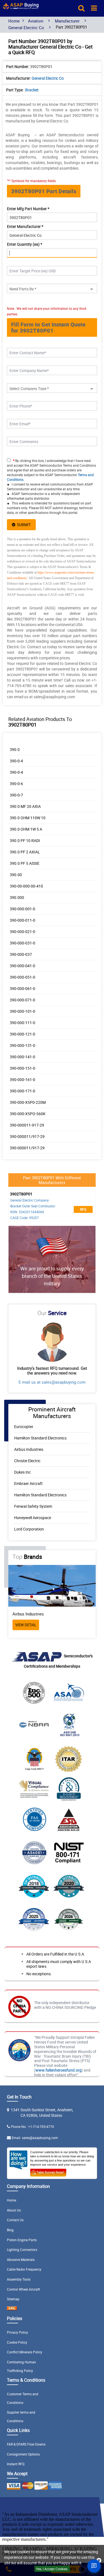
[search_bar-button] (81, 8)
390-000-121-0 (22, 1034)
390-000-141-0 (22, 1057)
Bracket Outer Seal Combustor (33, 1206)
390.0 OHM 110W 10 (28, 818)
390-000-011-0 (22, 920)
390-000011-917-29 (27, 1125)
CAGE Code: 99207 (25, 1218)
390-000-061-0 (22, 988)
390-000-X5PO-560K (28, 1114)
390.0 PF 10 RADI (25, 840)
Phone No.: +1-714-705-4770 (32, 2127)
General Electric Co (26, 27)
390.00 (16, 875)
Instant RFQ (16, 2464)
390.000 (17, 897)
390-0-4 (16, 761)
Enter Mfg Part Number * (28, 209)
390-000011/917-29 (27, 1136)
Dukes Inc (22, 1472)
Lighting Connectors (22, 2250)
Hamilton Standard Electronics (40, 1438)
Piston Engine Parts (22, 2240)
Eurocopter (24, 1427)
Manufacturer (67, 21)
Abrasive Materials (21, 2260)
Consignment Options (23, 2454)
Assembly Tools (19, 2279)
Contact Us (15, 2220)
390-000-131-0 (22, 1045)
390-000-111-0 (22, 1023)
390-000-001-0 (22, 909)
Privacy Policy (17, 2332)
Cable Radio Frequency (24, 2269)
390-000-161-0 (22, 1080)
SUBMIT (23, 525)
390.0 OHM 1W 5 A (26, 829)
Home (14, 21)
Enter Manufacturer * (25, 226)
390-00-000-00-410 (26, 886)
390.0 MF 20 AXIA (25, 806)
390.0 (15, 749)
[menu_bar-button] (94, 8)
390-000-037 (21, 954)
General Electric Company (30, 1200)
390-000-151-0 (22, 1068)
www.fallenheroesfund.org (59, 2070)
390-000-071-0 (22, 1000)
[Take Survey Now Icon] (48, 2172)
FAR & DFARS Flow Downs (26, 2444)
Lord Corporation (29, 1529)
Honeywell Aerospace (33, 1518)
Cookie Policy (17, 2342)
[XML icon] (12, 2309)
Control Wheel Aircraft (23, 2289)
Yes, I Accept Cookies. (52, 2569)
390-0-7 (16, 795)
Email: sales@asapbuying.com (35, 2138)
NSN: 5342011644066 (27, 1212)
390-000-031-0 (22, 943)
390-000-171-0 (22, 1091)
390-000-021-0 (22, 932)
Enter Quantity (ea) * (25, 244)
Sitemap (13, 2299)
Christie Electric (27, 1461)
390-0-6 (16, 784)
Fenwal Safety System (33, 1506)
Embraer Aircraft (28, 1483)
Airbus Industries (29, 1449)
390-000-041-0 (22, 966)
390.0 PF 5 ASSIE (25, 863)
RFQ (83, 1209)
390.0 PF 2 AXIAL (25, 852)
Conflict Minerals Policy (25, 2352)
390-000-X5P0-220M (28, 1102)
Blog (10, 2230)
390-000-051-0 (22, 977)
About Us (14, 2210)
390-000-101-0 (22, 1011)
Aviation (36, 21)
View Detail (26, 1625)
